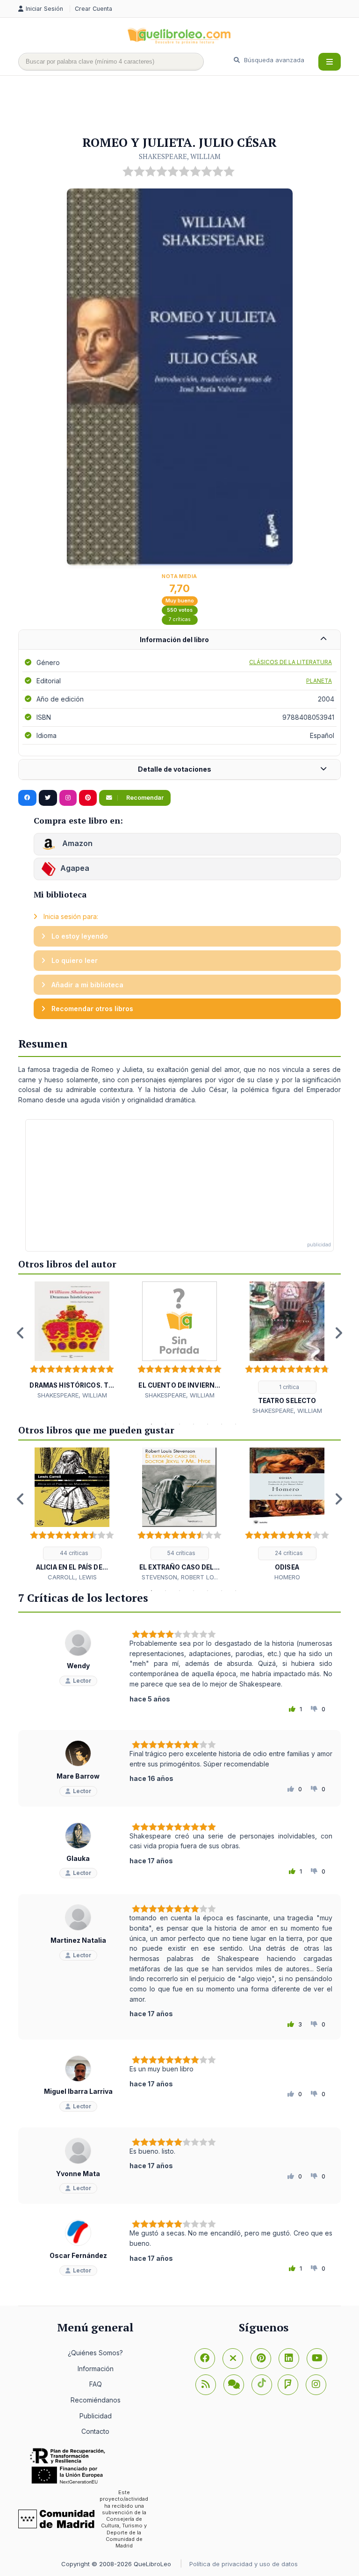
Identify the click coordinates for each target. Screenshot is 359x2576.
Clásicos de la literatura (291, 662)
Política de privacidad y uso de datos (244, 2564)
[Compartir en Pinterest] (88, 798)
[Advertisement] (188, 106)
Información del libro (174, 640)
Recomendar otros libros (91, 1009)
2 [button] (137, 1424)
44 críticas (73, 1553)
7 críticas (180, 619)
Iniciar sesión (45, 9)
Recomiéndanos (96, 2400)
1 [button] (123, 1424)
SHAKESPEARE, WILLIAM (180, 156)
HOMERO (287, 1577)
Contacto (95, 2431)
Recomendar (144, 798)
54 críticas (181, 1553)
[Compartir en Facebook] (27, 798)
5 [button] (179, 1424)
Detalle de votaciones (175, 769)
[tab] (179, 640)
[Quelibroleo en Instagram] (68, 798)
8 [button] (222, 1424)
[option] (72, 1341)
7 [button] (208, 1424)
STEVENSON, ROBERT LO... (180, 1577)
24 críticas (288, 1553)
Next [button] (338, 1333)
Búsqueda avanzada (273, 60)
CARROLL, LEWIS (72, 1577)
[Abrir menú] (330, 62)
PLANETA (319, 681)
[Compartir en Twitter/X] (48, 798)
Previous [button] (21, 1333)
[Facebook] (205, 2359)
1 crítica (288, 1387)
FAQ (96, 2384)
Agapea (75, 868)
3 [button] (151, 1424)
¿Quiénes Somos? (95, 2353)
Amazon (76, 843)
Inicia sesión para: (70, 916)
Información (96, 2369)
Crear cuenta (93, 9)
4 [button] (165, 1424)
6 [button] (194, 1424)
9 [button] (236, 1424)
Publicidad (96, 2416)
